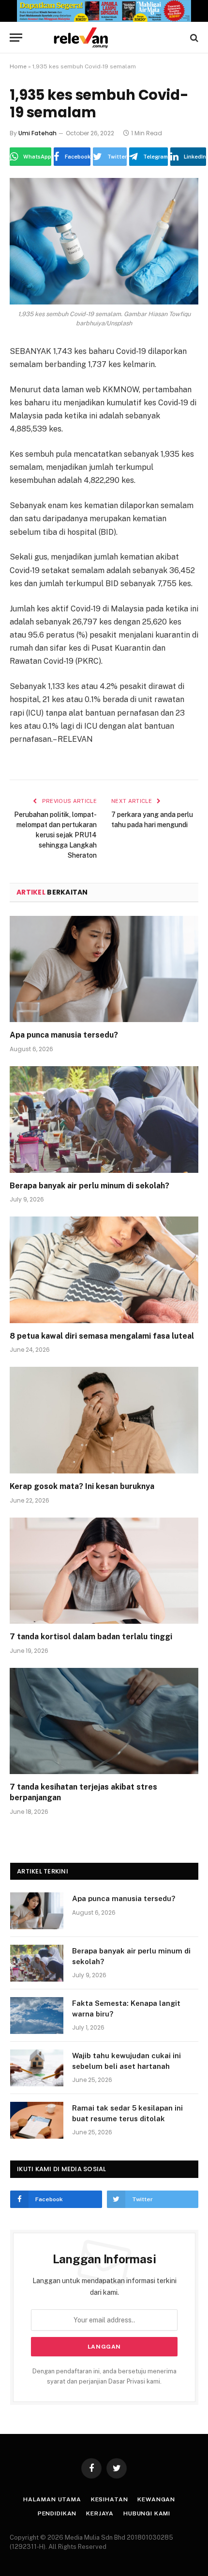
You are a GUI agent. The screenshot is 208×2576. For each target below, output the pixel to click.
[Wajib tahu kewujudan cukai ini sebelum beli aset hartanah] (37, 2068)
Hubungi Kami (147, 2513)
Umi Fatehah (37, 133)
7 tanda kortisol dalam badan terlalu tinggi (91, 1637)
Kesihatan (110, 2499)
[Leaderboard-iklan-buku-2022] (104, 20)
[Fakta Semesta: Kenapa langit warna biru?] (37, 2016)
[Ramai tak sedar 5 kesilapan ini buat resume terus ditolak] (37, 2120)
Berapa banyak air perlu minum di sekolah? (89, 1186)
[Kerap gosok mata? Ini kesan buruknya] (104, 1420)
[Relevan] (109, 38)
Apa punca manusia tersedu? (64, 1035)
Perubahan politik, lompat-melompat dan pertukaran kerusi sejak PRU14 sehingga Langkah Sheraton (55, 835)
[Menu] (16, 38)
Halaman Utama (52, 2499)
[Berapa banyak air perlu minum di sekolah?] (104, 1119)
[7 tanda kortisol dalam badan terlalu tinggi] (104, 1571)
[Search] (193, 38)
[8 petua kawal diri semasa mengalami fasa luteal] (104, 1270)
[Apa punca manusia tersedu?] (104, 969)
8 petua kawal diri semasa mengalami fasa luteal (102, 1336)
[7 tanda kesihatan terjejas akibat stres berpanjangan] (104, 1721)
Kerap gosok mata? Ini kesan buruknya (82, 1486)
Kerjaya (100, 2513)
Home (18, 66)
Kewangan (156, 2499)
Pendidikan (57, 2513)
